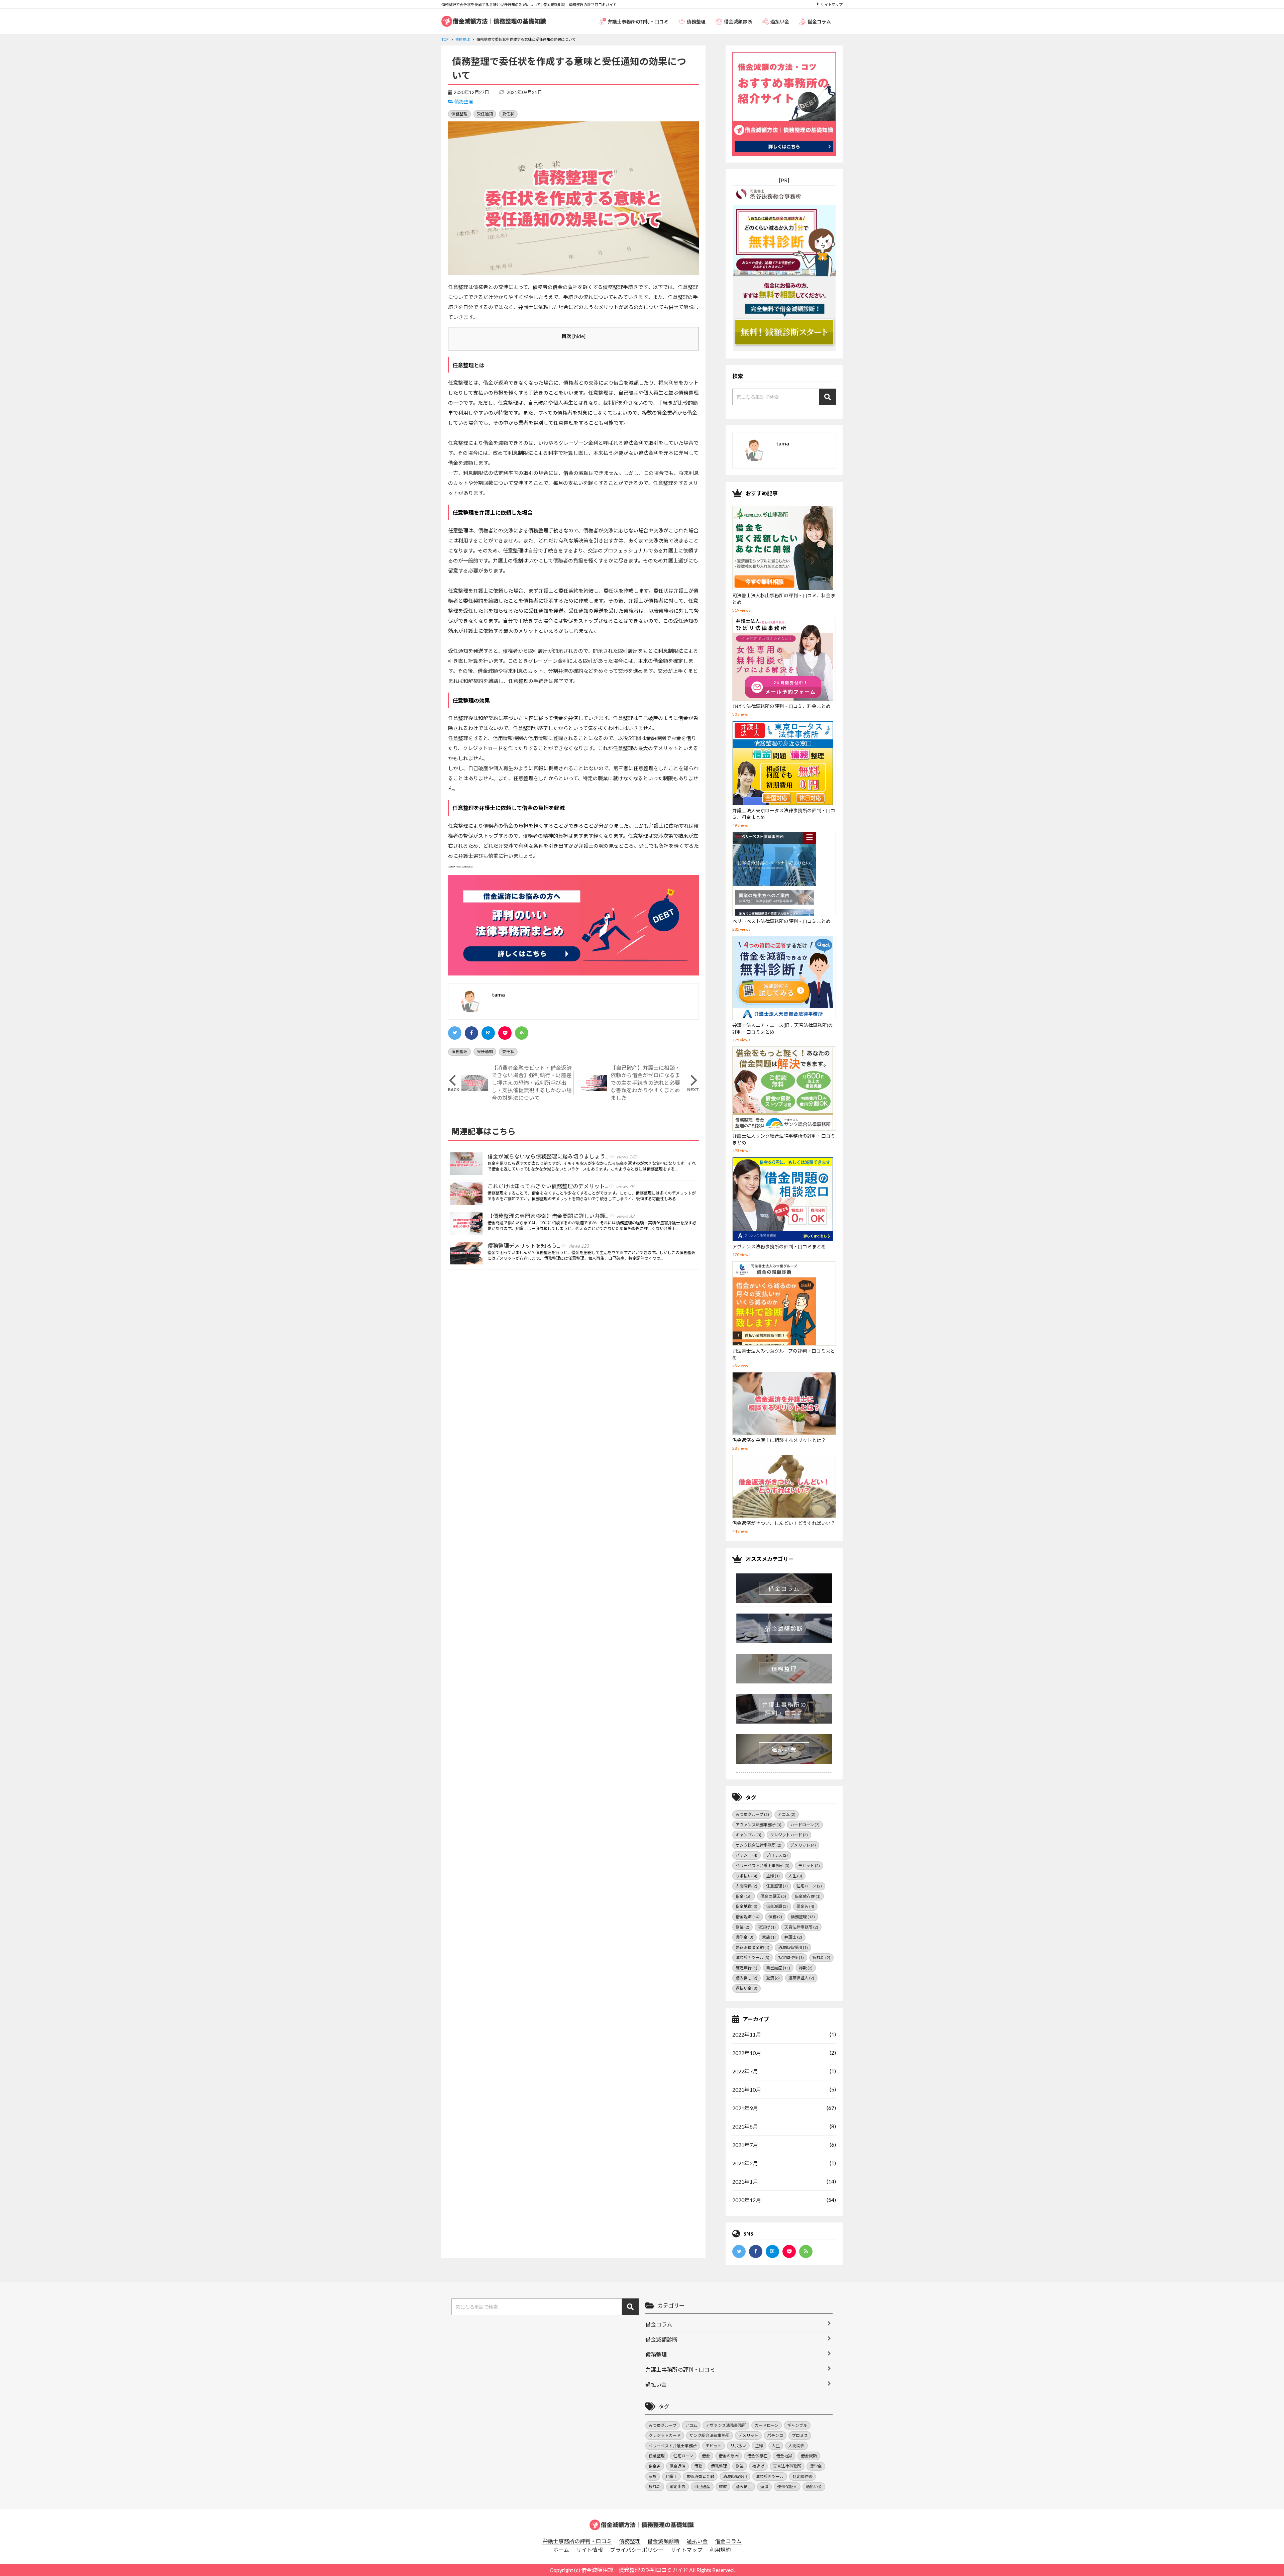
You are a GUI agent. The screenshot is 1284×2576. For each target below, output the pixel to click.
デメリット (803, 1845)
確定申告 (746, 1968)
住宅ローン (809, 1886)
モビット (809, 1866)
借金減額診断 (738, 22)
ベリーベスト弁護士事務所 (763, 1866)
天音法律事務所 (801, 1927)
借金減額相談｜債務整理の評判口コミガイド (635, 2570)
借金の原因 (773, 1896)
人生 (795, 1876)
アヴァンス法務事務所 (759, 1825)
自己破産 (778, 1968)
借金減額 (777, 1906)
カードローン (805, 1825)
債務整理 (696, 22)
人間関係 (746, 1886)
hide (579, 336)
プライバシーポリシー (637, 2550)
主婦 (773, 1876)
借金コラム (819, 22)
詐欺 (806, 1968)
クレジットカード (789, 1835)
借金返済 (748, 1917)
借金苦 (805, 1906)
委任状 (508, 114)
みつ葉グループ (752, 1814)
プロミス (777, 1855)
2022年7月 (745, 2071)
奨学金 (744, 1937)
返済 (773, 1978)
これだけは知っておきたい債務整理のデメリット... (561, 1186)
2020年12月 (747, 2200)
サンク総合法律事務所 (759, 1845)
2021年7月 (745, 2145)
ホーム (561, 2550)
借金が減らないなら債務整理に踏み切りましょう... (562, 1156)
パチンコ (746, 1855)
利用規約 (720, 2550)
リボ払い (746, 1876)
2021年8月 (745, 2126)
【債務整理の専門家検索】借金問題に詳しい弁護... (561, 1216)
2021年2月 (745, 2163)
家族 (769, 1937)
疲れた (821, 1957)
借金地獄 (746, 1906)
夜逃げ (767, 1927)
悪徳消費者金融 (753, 1947)
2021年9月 (745, 2108)
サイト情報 (590, 2550)
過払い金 (780, 22)
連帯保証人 (801, 1978)
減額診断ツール (753, 1957)
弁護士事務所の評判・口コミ (638, 22)
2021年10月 (747, 2090)
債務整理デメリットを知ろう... (538, 1246)
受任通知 (485, 114)
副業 (742, 1927)
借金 (744, 1896)
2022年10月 (747, 2053)
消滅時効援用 (793, 1947)
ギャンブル (748, 1835)
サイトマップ (832, 5)
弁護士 (793, 1937)
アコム (787, 1814)
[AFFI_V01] (642, 2525)
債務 (775, 1917)
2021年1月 (745, 2182)
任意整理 (777, 1886)
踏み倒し (746, 1978)
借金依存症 (808, 1896)
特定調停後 (791, 1957)
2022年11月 (747, 2034)
